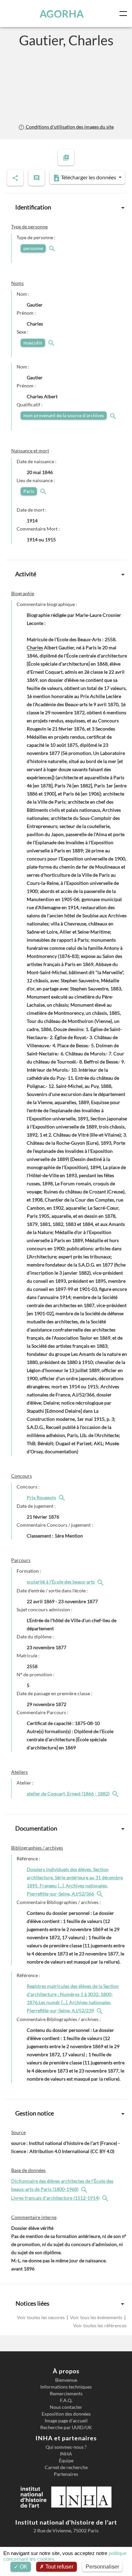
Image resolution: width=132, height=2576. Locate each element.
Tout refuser (59, 2567)
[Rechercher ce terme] (53, 248)
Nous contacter (66, 2407)
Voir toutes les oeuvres (41, 2317)
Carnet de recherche (66, 2467)
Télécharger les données (89, 177)
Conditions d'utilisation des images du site (69, 127)
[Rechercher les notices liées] (63, 1497)
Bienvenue (66, 2380)
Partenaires (66, 2474)
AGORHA (62, 14)
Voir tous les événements (96, 2317)
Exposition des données (66, 2414)
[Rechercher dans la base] (85, 2189)
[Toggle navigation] (125, 14)
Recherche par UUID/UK (66, 2427)
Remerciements (66, 2394)
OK (23, 2567)
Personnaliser (102, 2567)
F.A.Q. (66, 2400)
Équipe (66, 2461)
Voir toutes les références (100, 2325)
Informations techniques (66, 2387)
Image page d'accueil (66, 2421)
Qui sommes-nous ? (66, 2447)
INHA (66, 2454)
